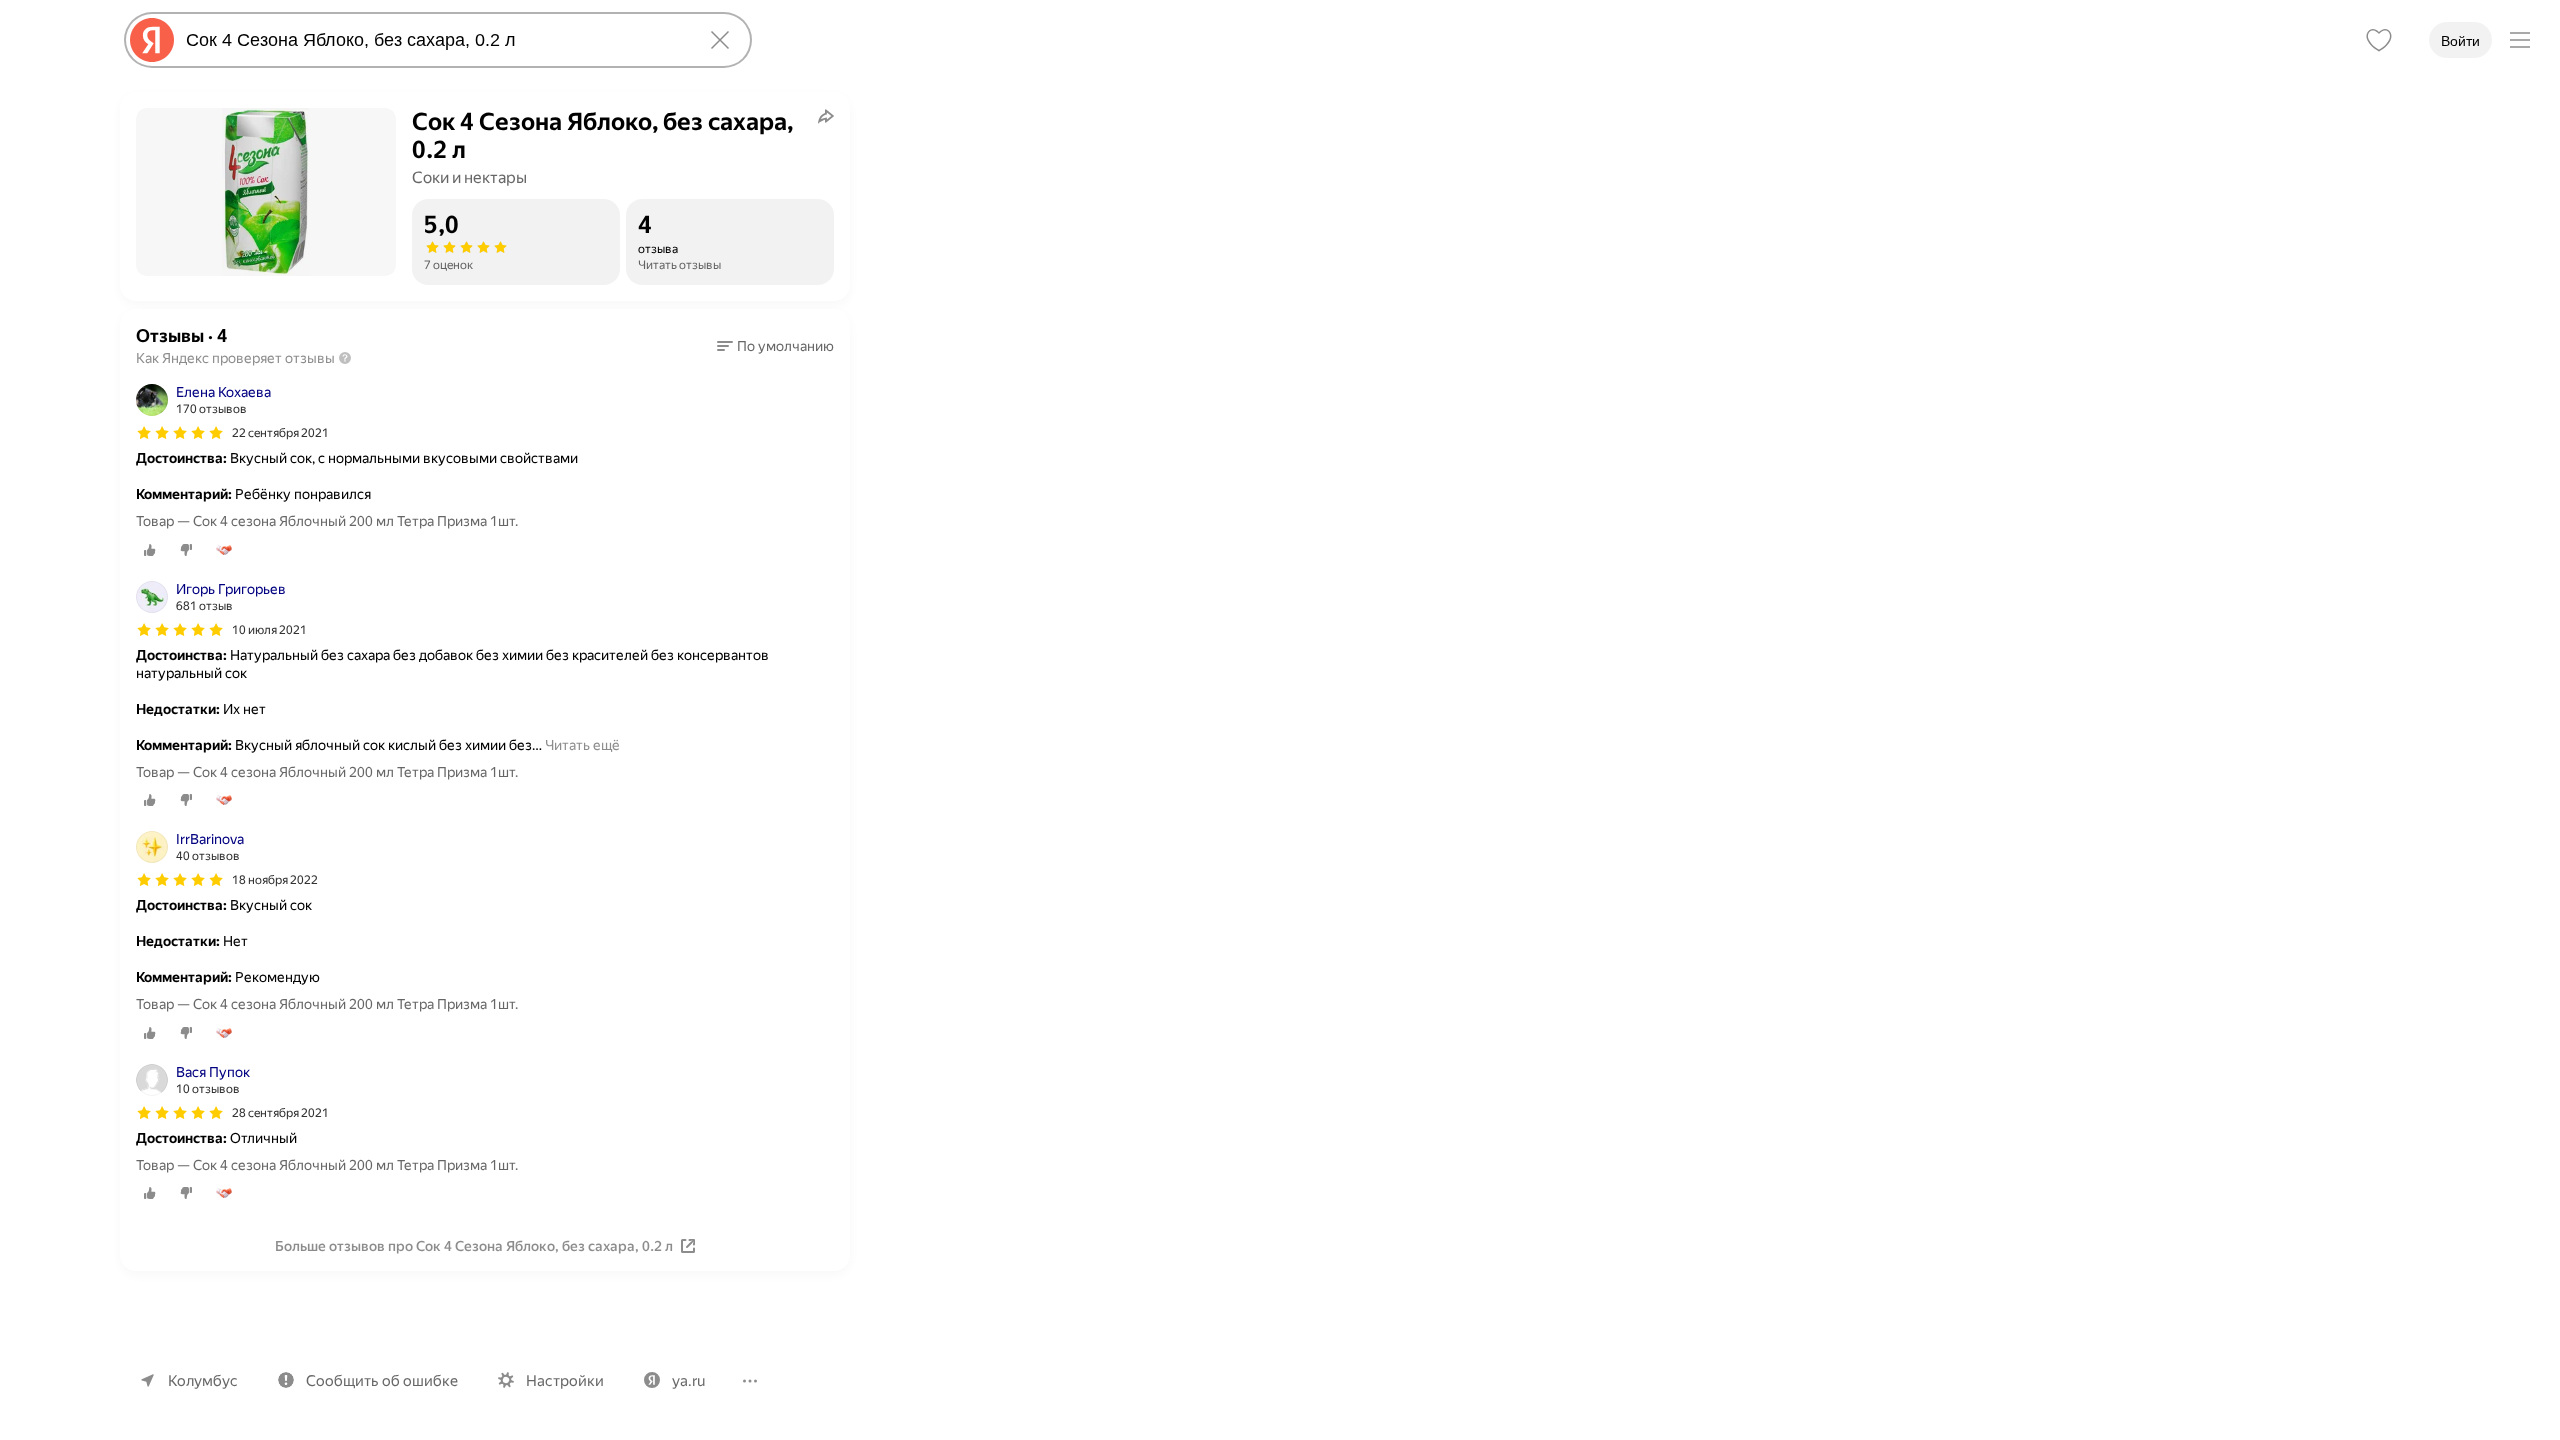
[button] (775, 346)
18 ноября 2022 (275, 880)
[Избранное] (2379, 40)
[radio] (150, 550)
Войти (2460, 41)
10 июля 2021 (269, 630)
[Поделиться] (826, 116)
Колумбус (203, 1381)
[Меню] (2520, 40)
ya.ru (688, 1381)
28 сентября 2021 (280, 1113)
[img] (180, 433)
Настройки (565, 1381)
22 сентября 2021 (280, 433)
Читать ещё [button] (582, 745)
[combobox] (434, 40)
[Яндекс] (152, 40)
